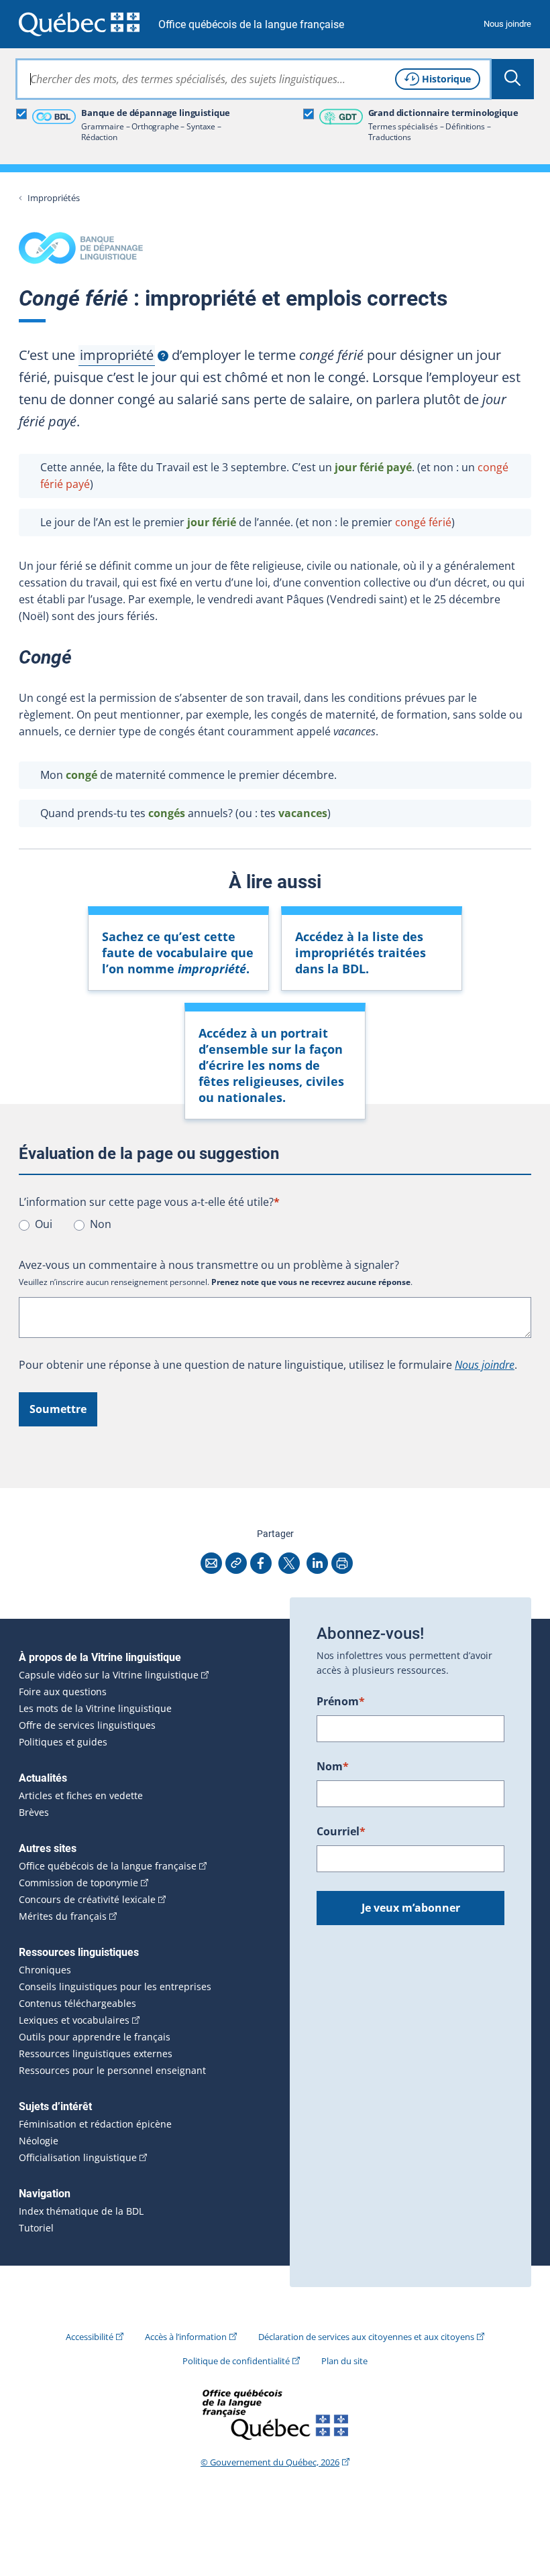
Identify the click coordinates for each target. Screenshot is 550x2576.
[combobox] (254, 79)
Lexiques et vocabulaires (74, 2020)
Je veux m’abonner (411, 1908)
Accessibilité (90, 2337)
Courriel (341, 1831)
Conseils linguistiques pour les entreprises (115, 1987)
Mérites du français (63, 1916)
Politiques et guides (63, 1742)
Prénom (341, 1701)
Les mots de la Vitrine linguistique (95, 1709)
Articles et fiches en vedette (81, 1796)
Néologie (39, 2141)
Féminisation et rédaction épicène (95, 2124)
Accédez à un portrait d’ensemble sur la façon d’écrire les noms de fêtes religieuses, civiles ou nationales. (271, 1065)
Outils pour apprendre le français (95, 2037)
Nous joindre (507, 24)
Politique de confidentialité (236, 2361)
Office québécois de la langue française (251, 24)
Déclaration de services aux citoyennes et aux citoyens (366, 2337)
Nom (333, 1766)
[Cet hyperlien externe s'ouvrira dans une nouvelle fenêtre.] (79, 24)
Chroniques (45, 1970)
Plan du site (344, 2361)
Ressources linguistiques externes (96, 2054)
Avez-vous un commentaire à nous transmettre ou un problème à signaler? (209, 1265)
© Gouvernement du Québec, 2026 (270, 2462)
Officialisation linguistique (78, 2158)
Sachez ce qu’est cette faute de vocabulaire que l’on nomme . (178, 953)
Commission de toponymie (78, 1883)
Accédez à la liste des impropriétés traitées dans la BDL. (361, 953)
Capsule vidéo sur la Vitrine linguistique (109, 1675)
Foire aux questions (63, 1692)
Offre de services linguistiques (87, 1725)
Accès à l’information (186, 2337)
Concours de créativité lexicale (87, 1900)
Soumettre (58, 1409)
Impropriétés (54, 198)
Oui (44, 1224)
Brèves (34, 1813)
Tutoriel (36, 2228)
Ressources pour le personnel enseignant (112, 2071)
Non (101, 1224)
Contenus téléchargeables (77, 2004)
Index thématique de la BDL (81, 2211)
